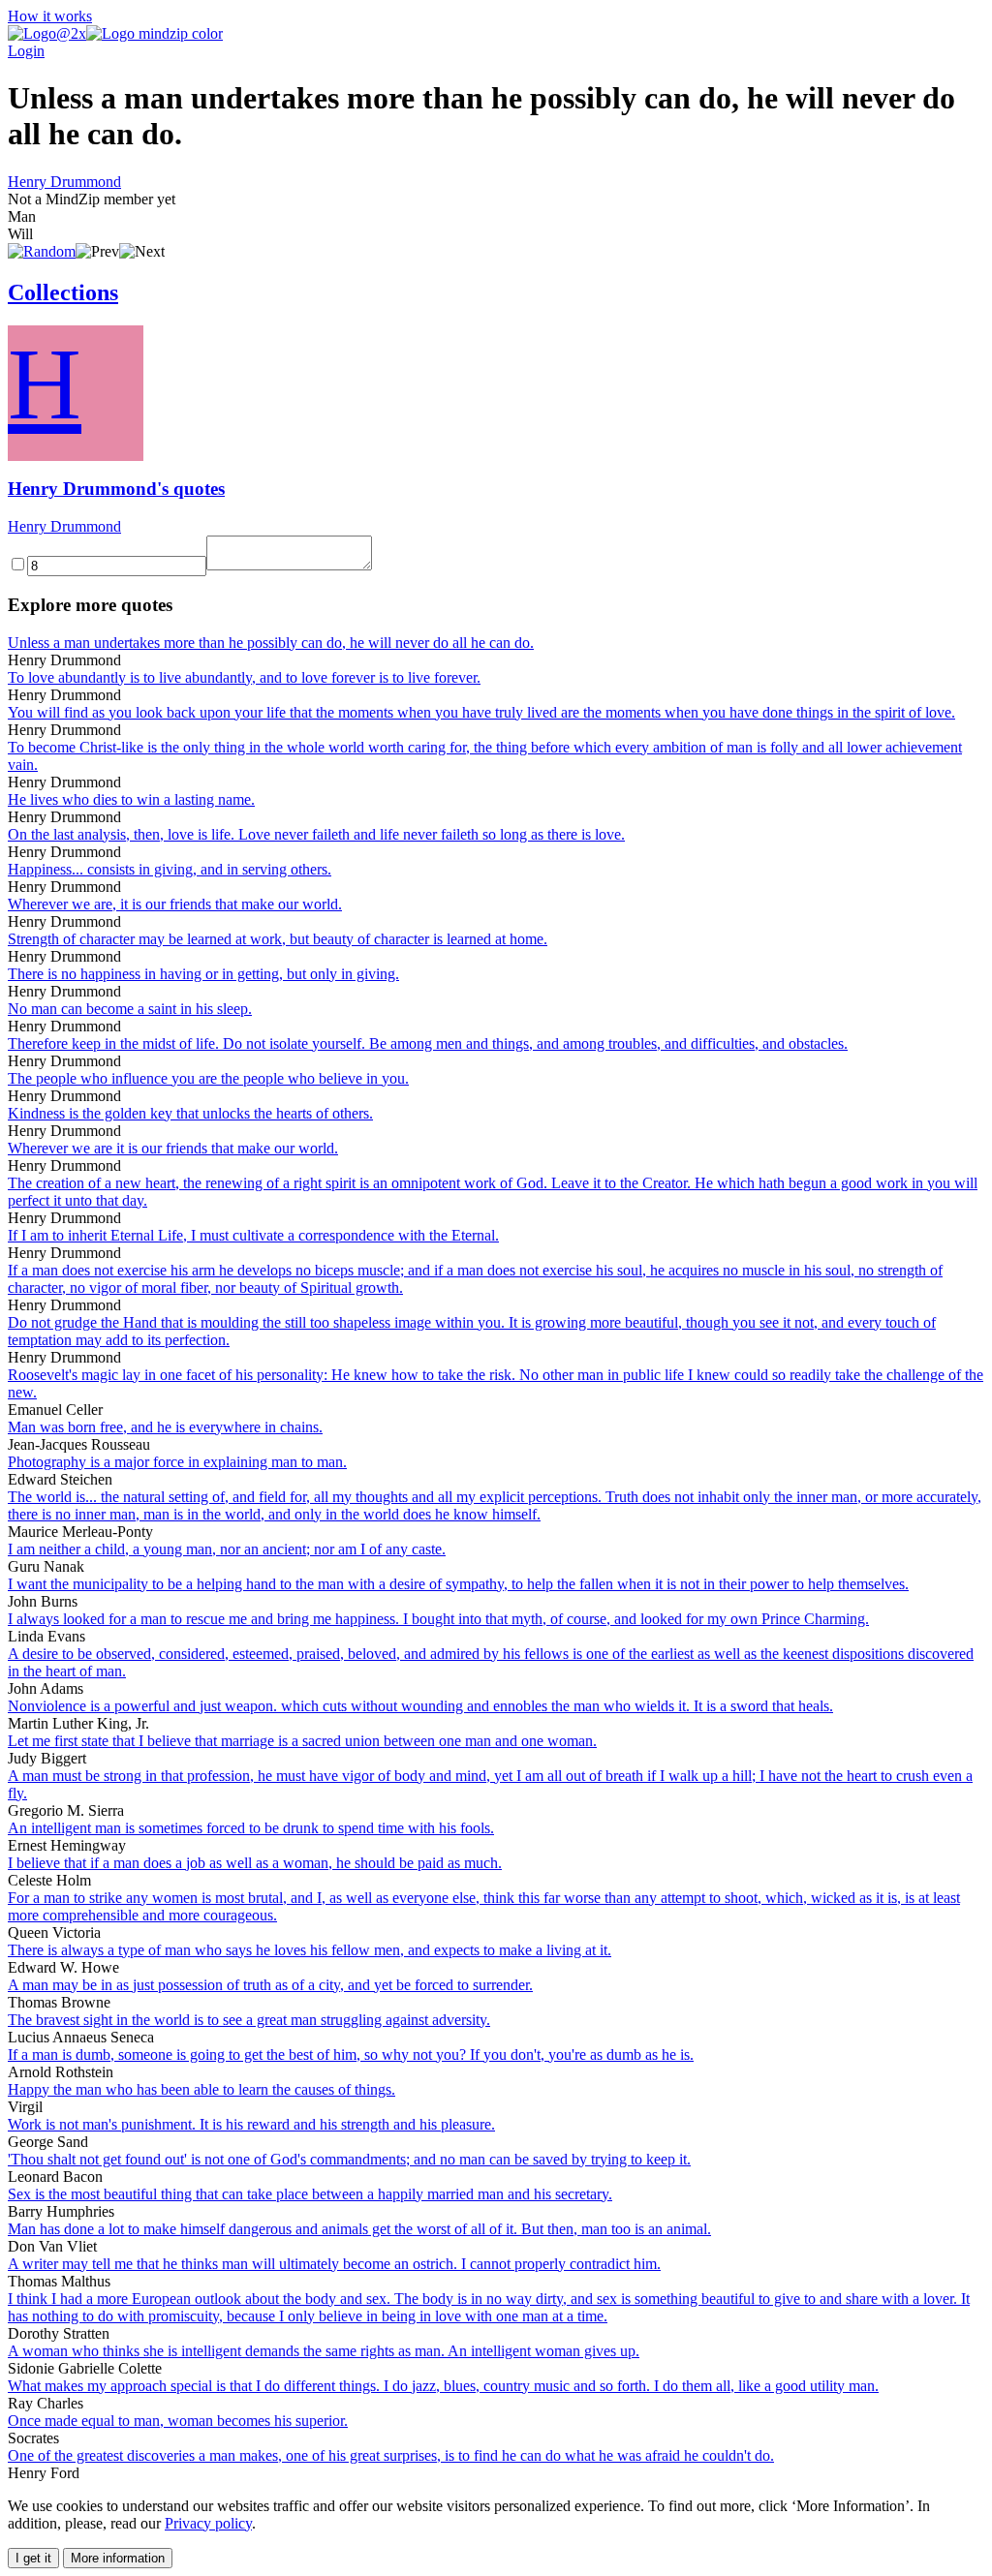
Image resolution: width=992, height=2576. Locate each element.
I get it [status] (33, 2558)
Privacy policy (208, 2523)
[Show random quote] (42, 251)
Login (26, 51)
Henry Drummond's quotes (116, 489)
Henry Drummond (64, 182)
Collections (63, 292)
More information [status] (118, 2558)
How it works (50, 16)
